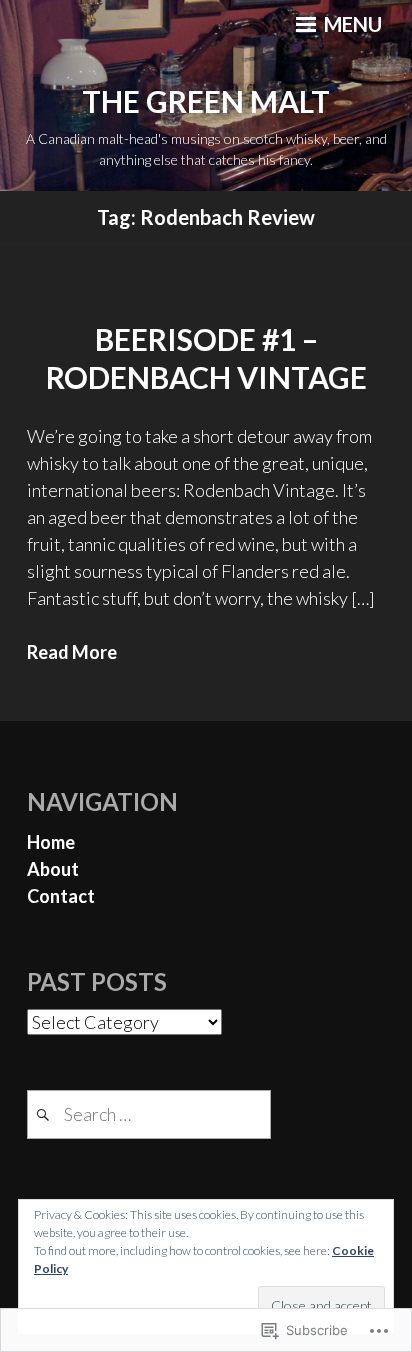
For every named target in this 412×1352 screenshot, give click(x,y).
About (53, 869)
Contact (61, 896)
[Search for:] (149, 1114)
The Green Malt (206, 101)
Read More (72, 652)
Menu (351, 24)
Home (51, 842)
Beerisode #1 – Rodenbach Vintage (206, 358)
